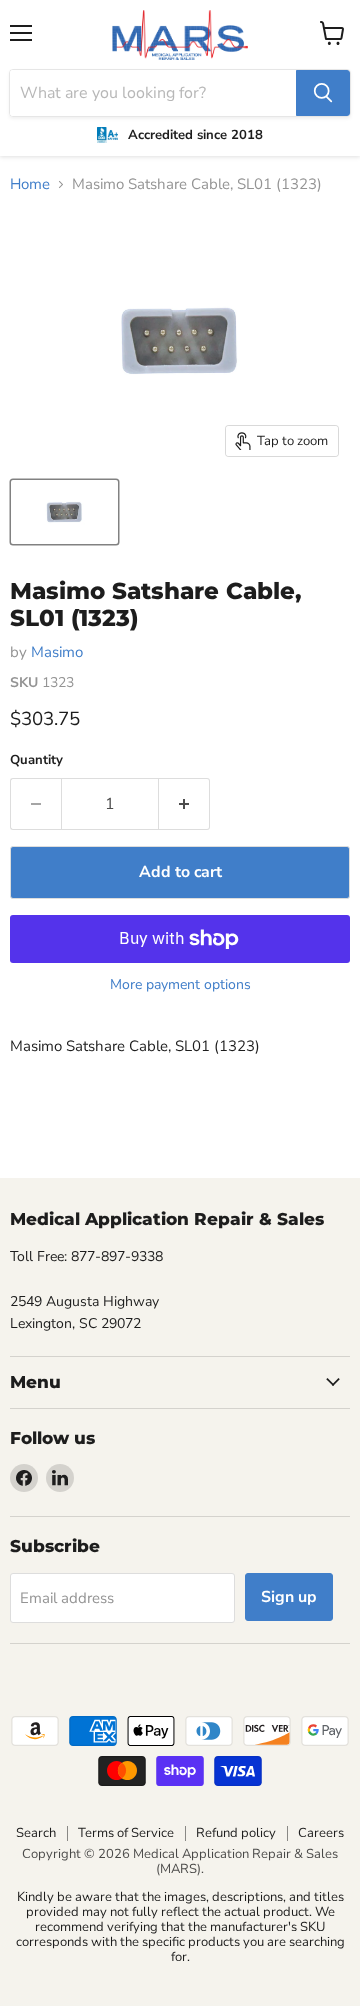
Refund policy (236, 1833)
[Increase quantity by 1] (184, 804)
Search (36, 1833)
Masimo (57, 652)
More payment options (180, 985)
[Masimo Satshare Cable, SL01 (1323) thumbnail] (64, 512)
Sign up (289, 1597)
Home (30, 184)
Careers (321, 1833)
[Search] (323, 93)
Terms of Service (126, 1833)
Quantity (36, 760)
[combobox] (153, 93)
